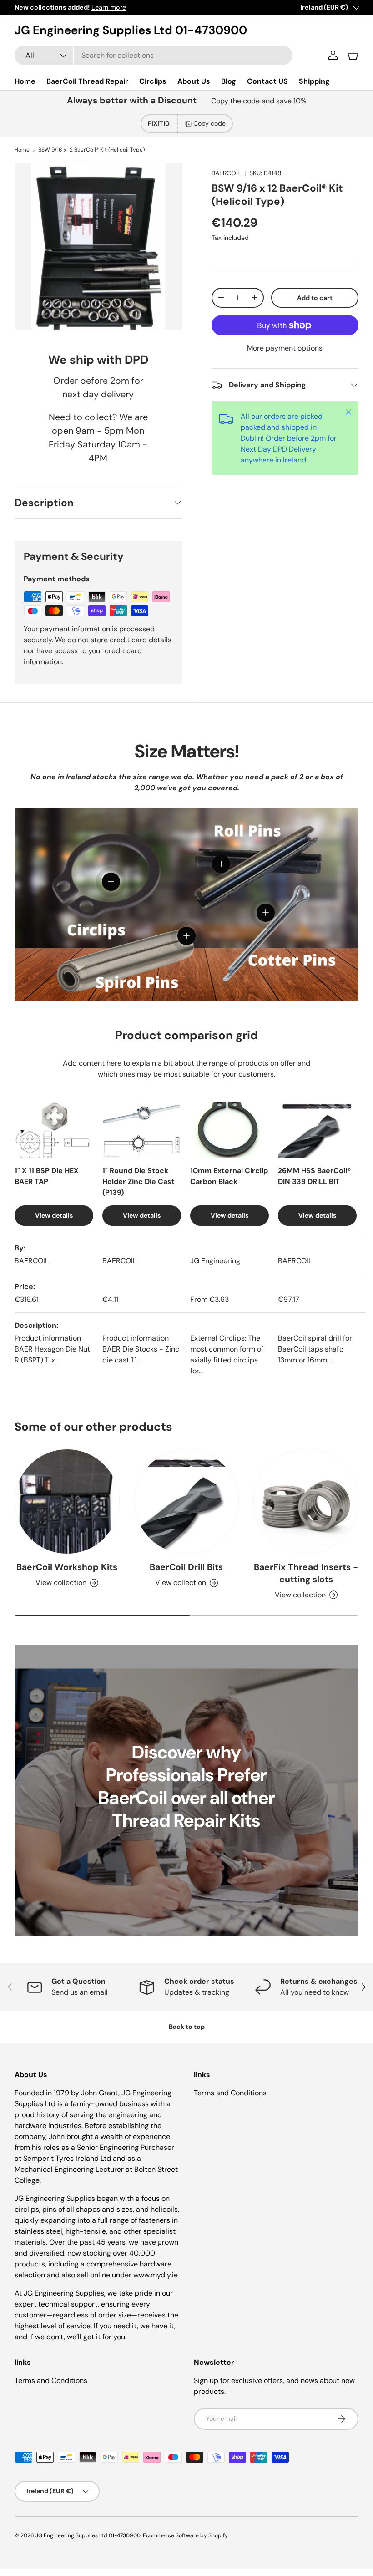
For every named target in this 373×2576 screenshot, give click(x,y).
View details (54, 1215)
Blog (229, 81)
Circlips (153, 81)
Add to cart (315, 298)
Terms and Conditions (230, 2093)
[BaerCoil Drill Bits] (187, 1501)
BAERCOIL (226, 173)
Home (25, 81)
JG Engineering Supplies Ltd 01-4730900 (88, 2535)
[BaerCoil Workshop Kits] (67, 1501)
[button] (353, 55)
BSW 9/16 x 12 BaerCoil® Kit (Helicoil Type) (91, 150)
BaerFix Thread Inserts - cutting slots (306, 1573)
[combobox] (154, 55)
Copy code (209, 123)
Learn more (109, 7)
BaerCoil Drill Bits (186, 1567)
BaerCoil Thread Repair (87, 81)
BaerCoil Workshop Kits (67, 1567)
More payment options (285, 348)
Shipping (314, 81)
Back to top (187, 2027)
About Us (194, 81)
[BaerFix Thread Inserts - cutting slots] (306, 1501)
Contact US (267, 81)
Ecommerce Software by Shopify (185, 2535)
